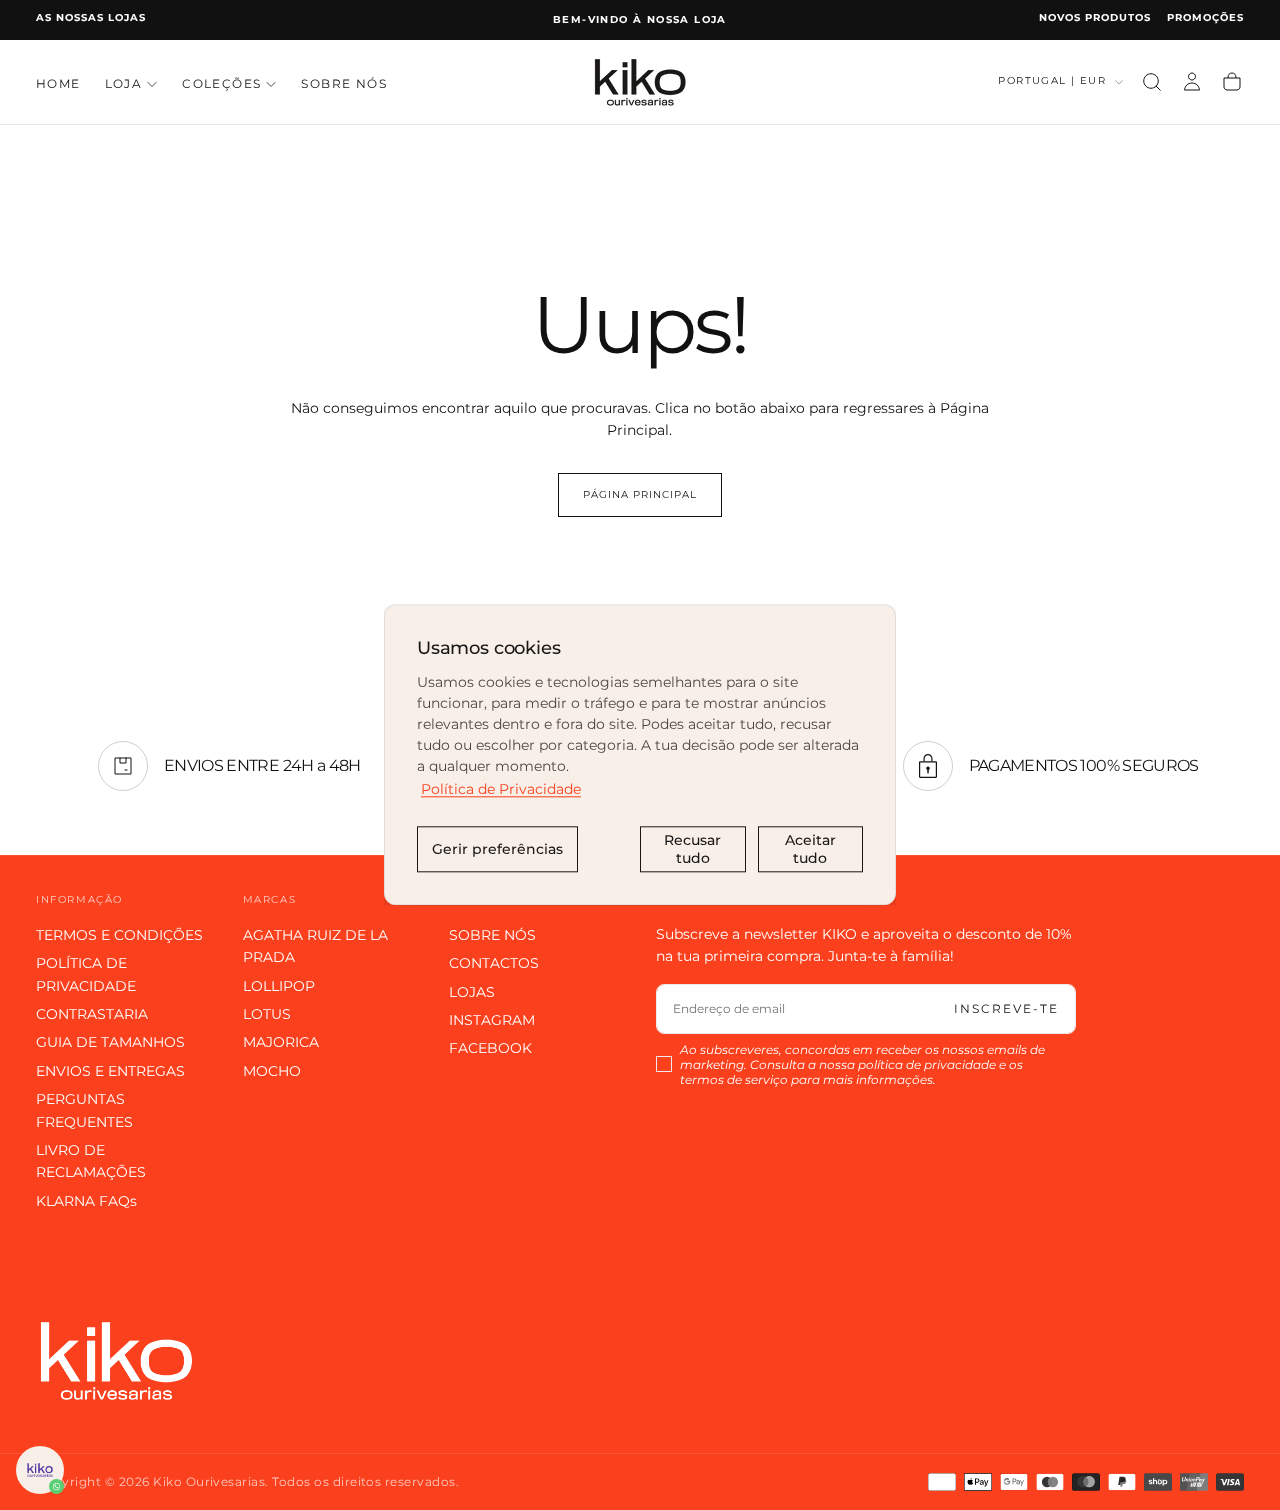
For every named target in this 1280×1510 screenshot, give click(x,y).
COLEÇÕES (221, 83)
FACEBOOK (490, 1048)
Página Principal (640, 494)
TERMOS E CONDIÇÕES (119, 935)
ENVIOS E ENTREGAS (110, 1071)
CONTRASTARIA (92, 1014)
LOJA (124, 83)
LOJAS (472, 992)
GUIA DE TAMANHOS (110, 1042)
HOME (58, 83)
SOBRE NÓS (344, 83)
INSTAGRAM (492, 1020)
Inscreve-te (1006, 1008)
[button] (1152, 82)
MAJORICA (281, 1042)
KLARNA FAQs (86, 1201)
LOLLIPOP (279, 986)
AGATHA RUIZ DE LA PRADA (315, 946)
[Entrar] (1192, 82)
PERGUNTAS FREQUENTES (84, 1110)
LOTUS (267, 1014)
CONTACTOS (494, 963)
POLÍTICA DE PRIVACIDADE (86, 974)
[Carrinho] (1232, 82)
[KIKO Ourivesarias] (116, 1360)
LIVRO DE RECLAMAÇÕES (91, 1161)
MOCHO (272, 1071)
